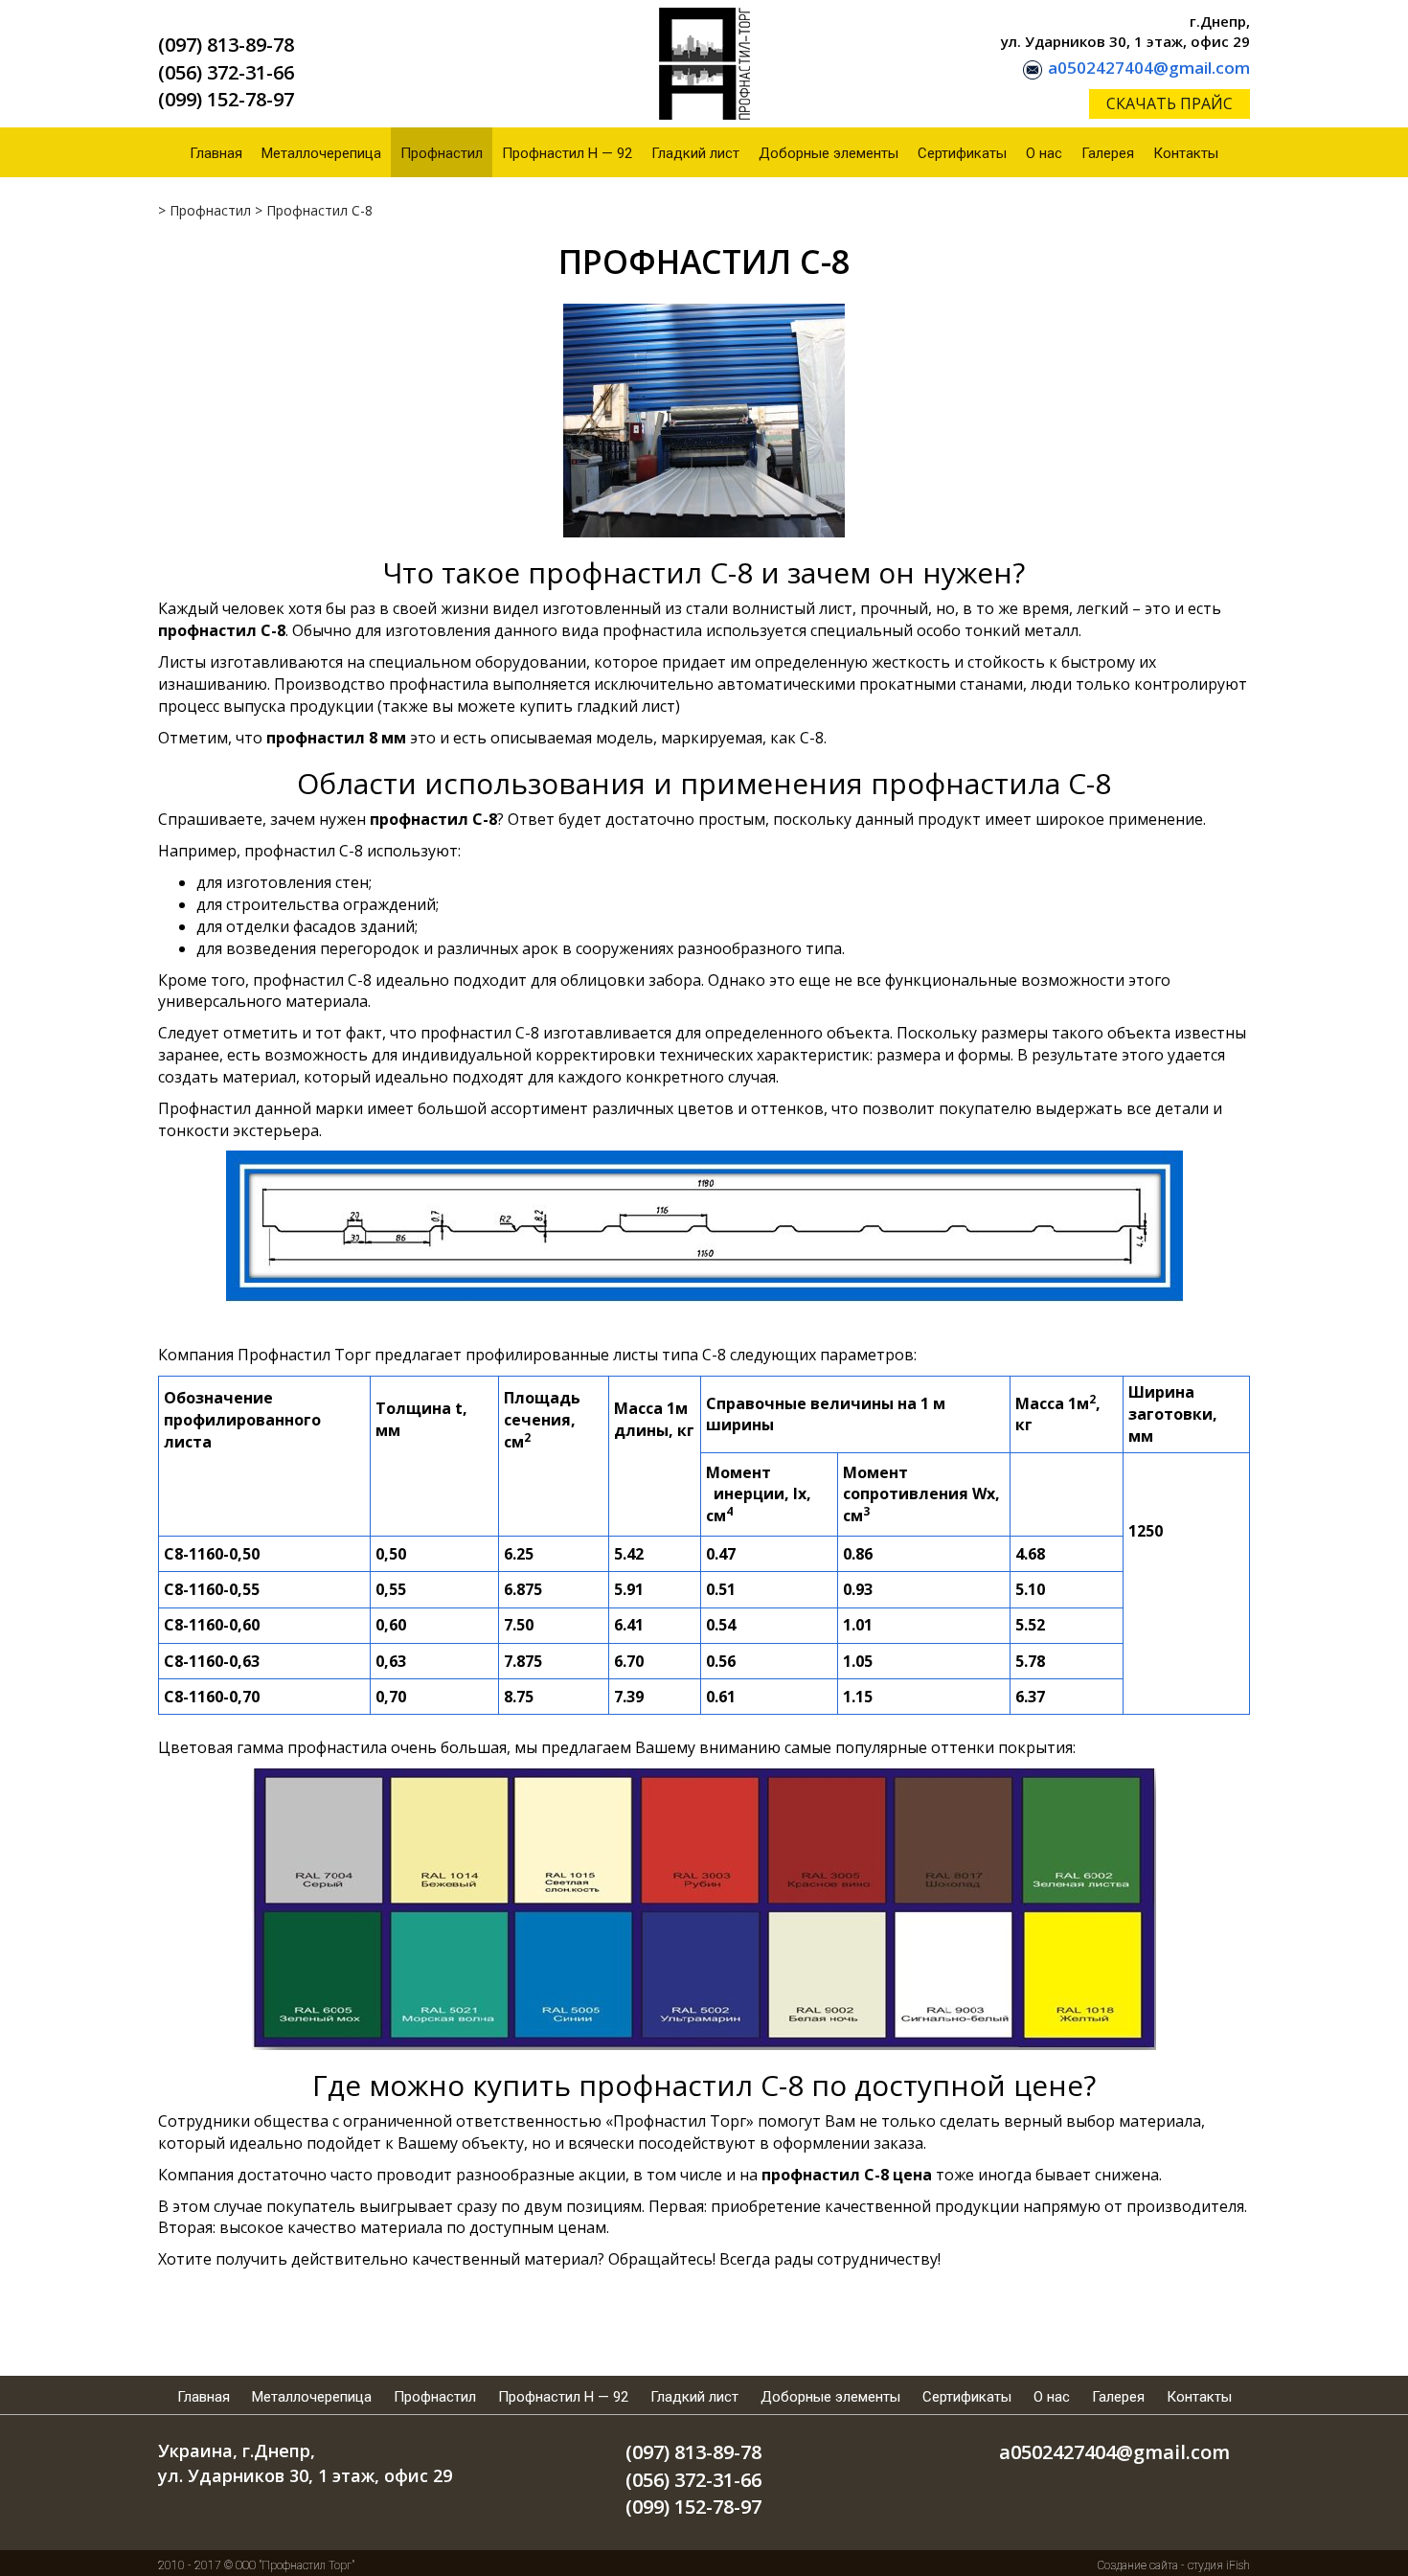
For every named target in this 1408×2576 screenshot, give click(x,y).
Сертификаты (962, 153)
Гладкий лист (695, 153)
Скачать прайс (1170, 103)
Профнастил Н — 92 (567, 153)
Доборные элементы (829, 153)
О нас (1044, 153)
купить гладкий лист (597, 706)
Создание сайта (1138, 2565)
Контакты (1186, 153)
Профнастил (442, 153)
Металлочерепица (321, 153)
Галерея (1108, 153)
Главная (216, 153)
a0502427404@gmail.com (1149, 68)
